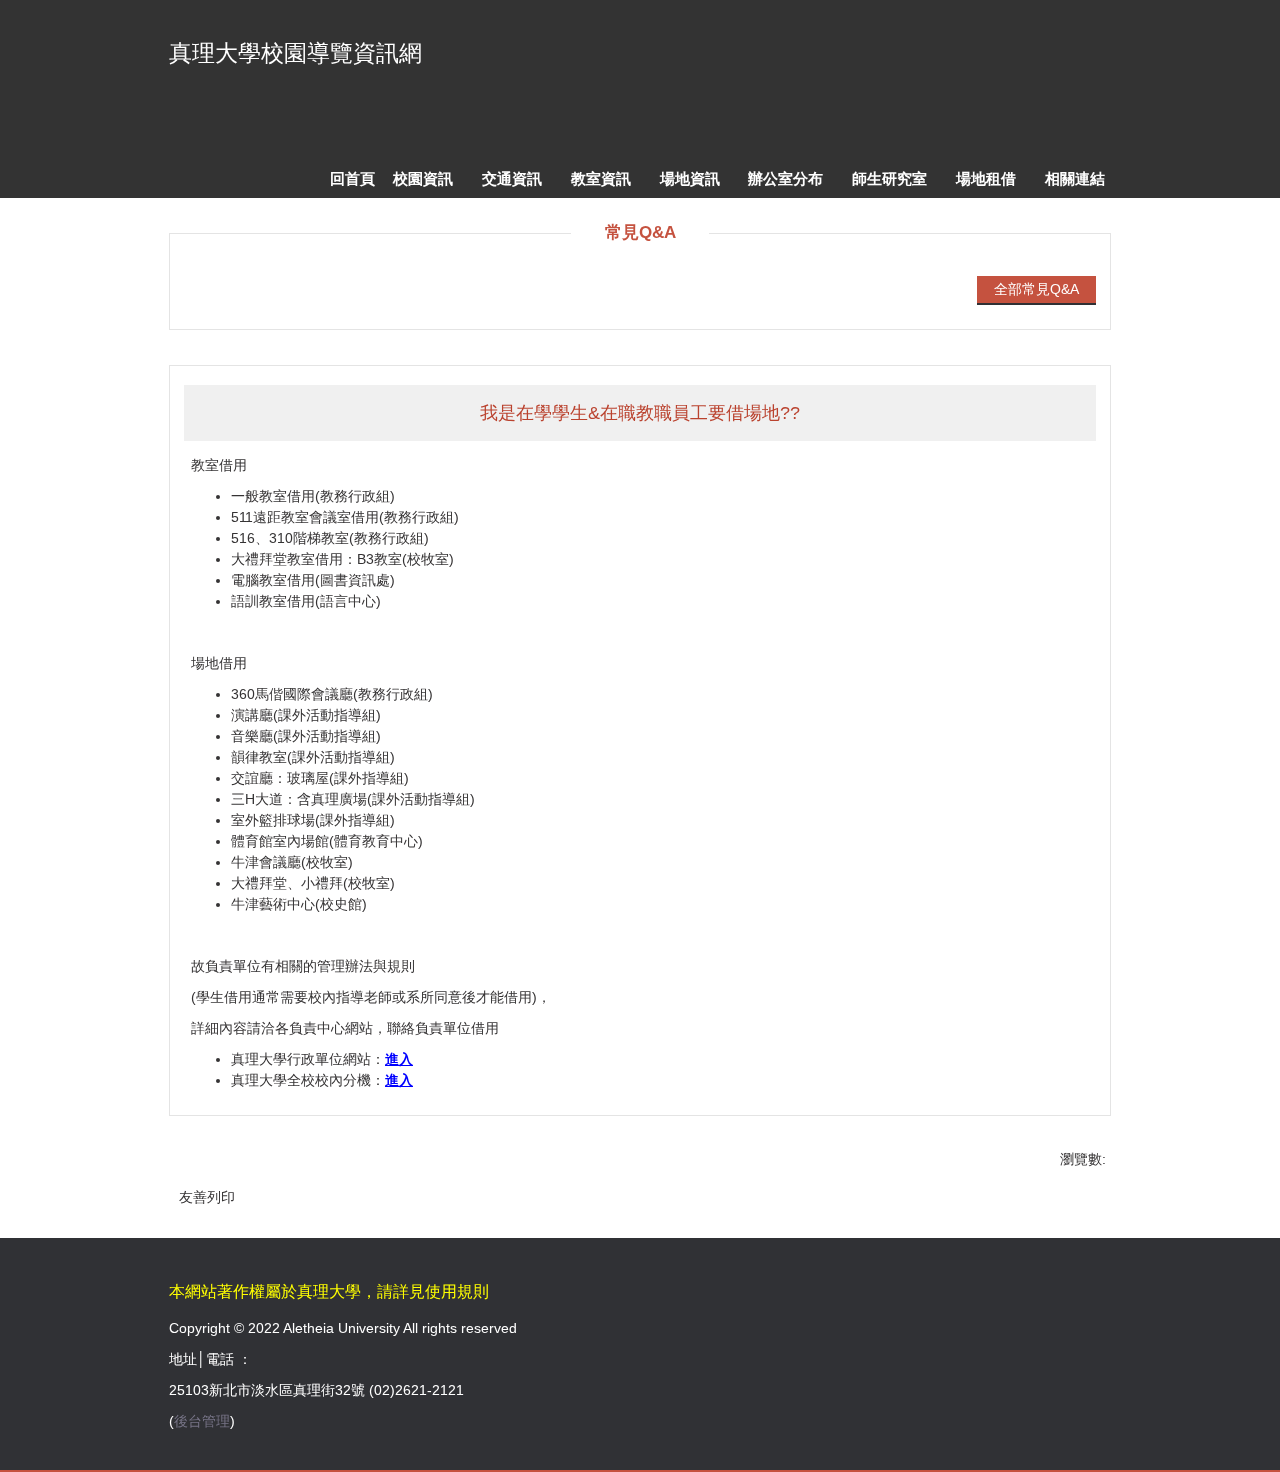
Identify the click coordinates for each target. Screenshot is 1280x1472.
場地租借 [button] (986, 178)
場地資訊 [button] (690, 178)
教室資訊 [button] (601, 178)
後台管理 (202, 1421)
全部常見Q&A (1036, 289)
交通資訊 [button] (512, 178)
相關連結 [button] (1075, 178)
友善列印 (207, 1197)
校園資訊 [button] (423, 178)
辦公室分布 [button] (785, 178)
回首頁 (352, 178)
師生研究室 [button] (889, 178)
